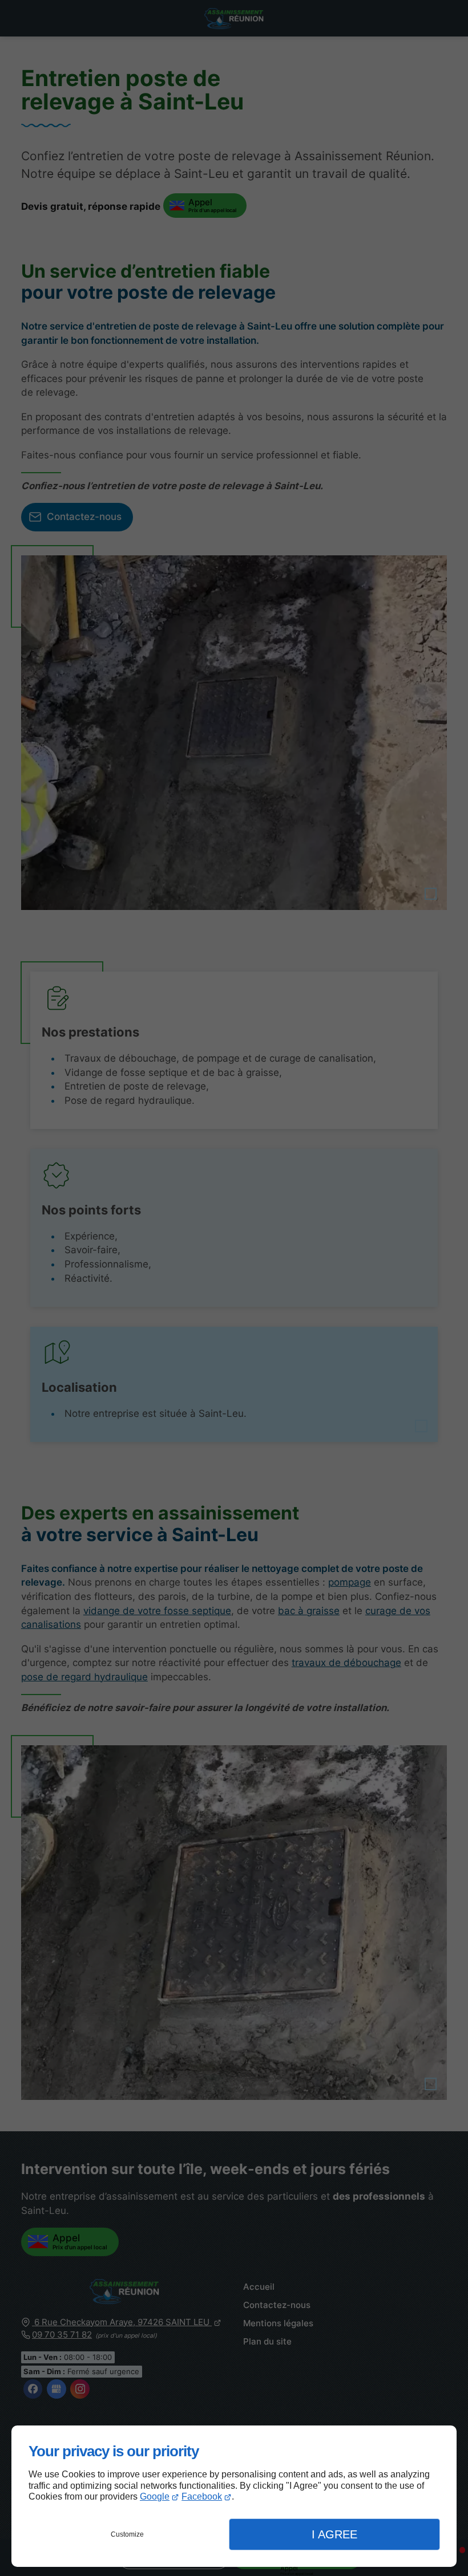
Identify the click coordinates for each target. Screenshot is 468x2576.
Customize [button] (127, 2534)
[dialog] (234, 2496)
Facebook (202, 2496)
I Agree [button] (334, 2534)
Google (155, 2496)
